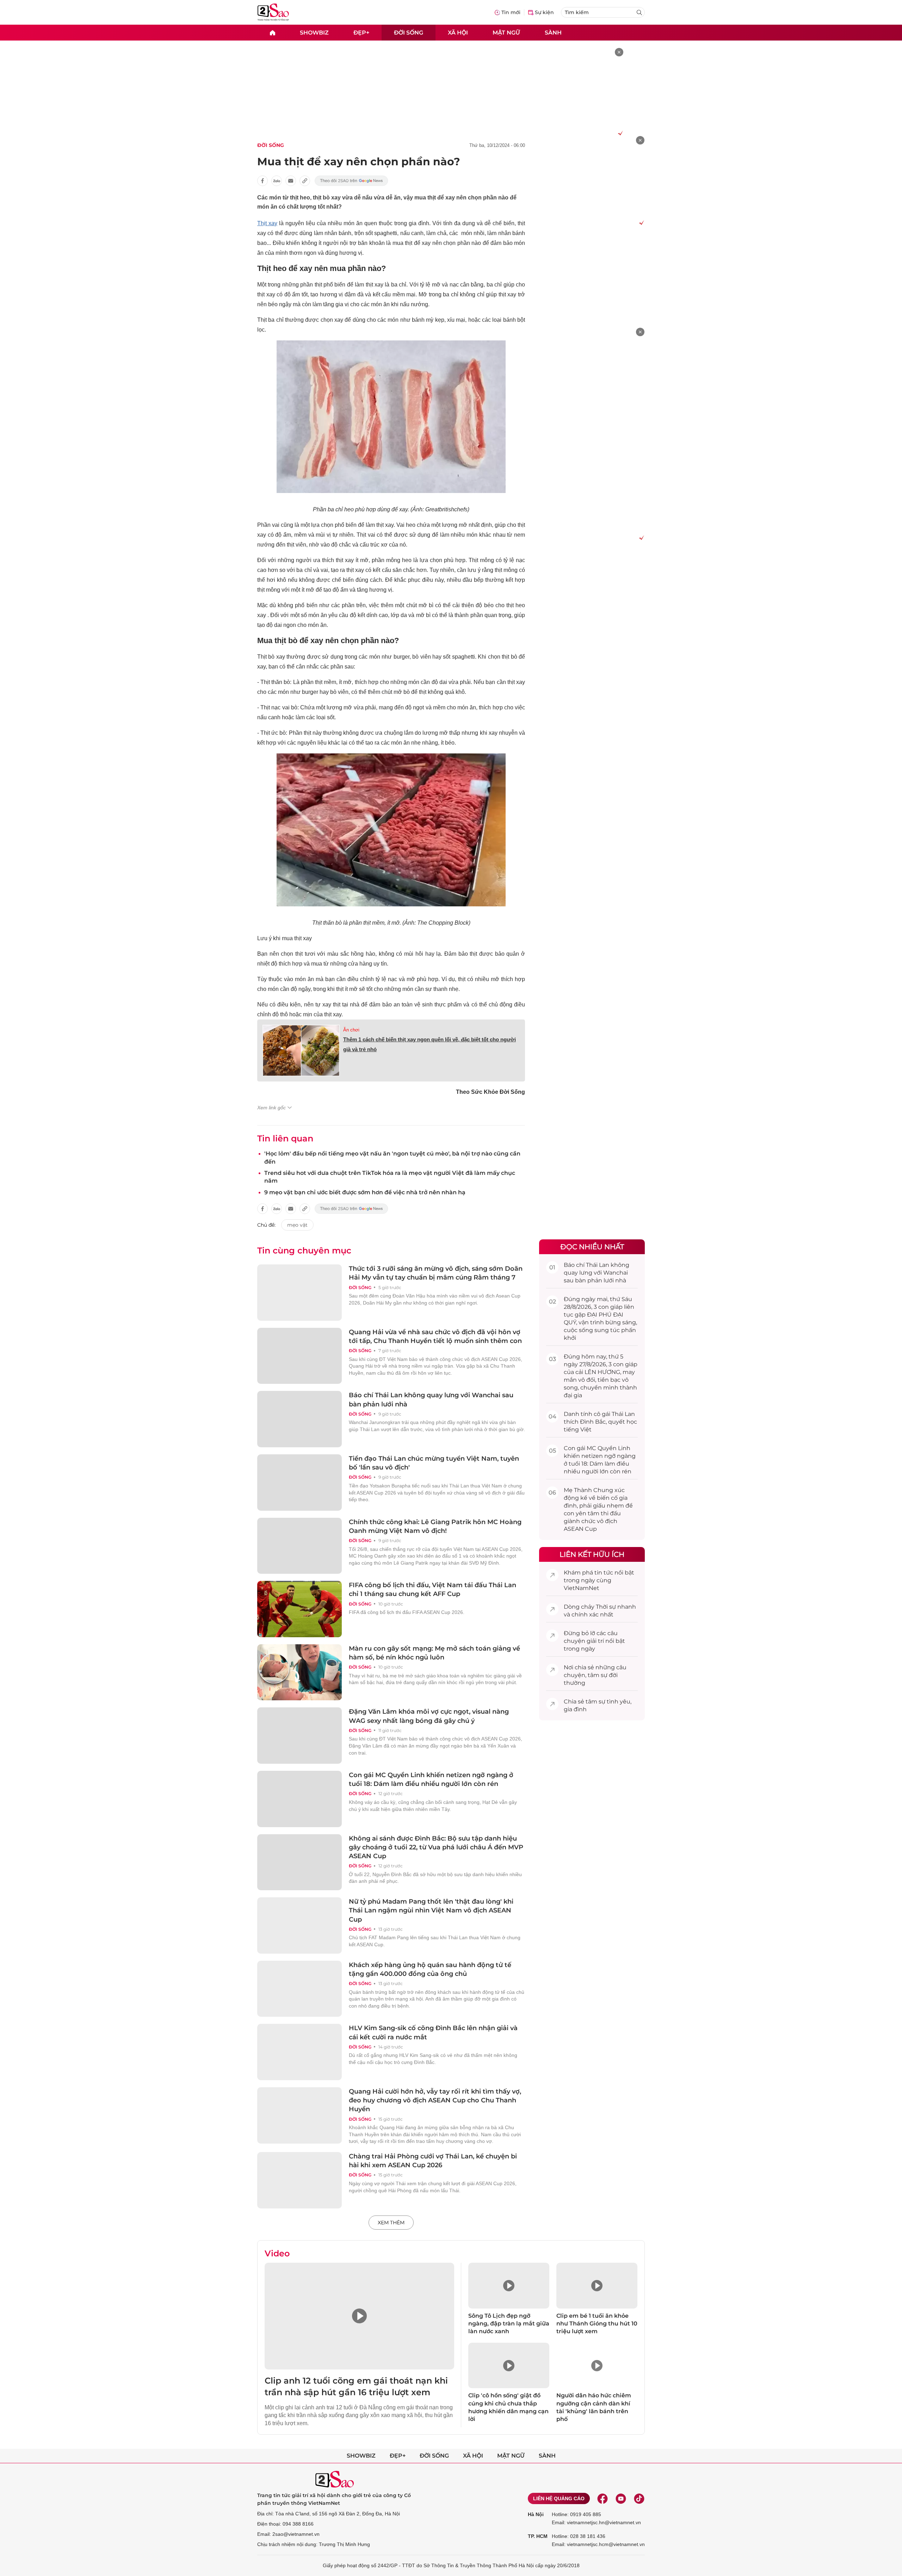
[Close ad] (619, 52)
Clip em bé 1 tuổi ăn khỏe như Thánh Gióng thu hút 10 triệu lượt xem (597, 2324)
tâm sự (598, 1675)
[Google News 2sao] (351, 181)
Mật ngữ (506, 32)
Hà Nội (536, 2514)
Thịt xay (267, 223)
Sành (553, 32)
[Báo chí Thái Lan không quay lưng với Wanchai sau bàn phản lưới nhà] (299, 1419)
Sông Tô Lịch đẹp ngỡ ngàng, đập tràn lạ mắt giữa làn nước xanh (509, 2324)
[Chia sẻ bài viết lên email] (291, 181)
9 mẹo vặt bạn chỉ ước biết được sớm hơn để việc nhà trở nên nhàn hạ (365, 1192)
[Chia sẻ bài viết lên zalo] (277, 181)
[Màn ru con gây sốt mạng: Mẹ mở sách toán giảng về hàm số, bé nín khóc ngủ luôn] (299, 1672)
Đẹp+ (361, 32)
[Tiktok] (639, 2498)
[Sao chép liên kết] (305, 181)
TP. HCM (538, 2536)
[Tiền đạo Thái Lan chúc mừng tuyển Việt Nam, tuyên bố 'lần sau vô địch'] (299, 1483)
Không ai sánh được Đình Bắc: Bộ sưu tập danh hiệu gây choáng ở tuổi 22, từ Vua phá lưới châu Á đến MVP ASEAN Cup (436, 1847)
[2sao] (272, 33)
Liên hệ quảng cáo (559, 2498)
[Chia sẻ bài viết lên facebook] (262, 181)
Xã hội (458, 32)
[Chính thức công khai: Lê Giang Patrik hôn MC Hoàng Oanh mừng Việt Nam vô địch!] (299, 1546)
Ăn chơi (351, 1030)
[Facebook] (603, 2498)
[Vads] (619, 133)
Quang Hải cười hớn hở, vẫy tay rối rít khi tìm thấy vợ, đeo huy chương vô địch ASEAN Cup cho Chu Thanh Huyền (435, 2100)
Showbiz (314, 32)
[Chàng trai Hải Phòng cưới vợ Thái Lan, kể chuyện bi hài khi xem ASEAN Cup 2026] (299, 2180)
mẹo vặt (297, 1225)
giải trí (595, 1641)
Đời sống (409, 32)
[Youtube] (621, 2498)
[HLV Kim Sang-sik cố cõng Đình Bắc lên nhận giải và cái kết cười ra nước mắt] (299, 2052)
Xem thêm (391, 2223)
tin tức (604, 1573)
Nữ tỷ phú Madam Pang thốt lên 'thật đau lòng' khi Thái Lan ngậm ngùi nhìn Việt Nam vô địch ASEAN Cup (431, 1910)
